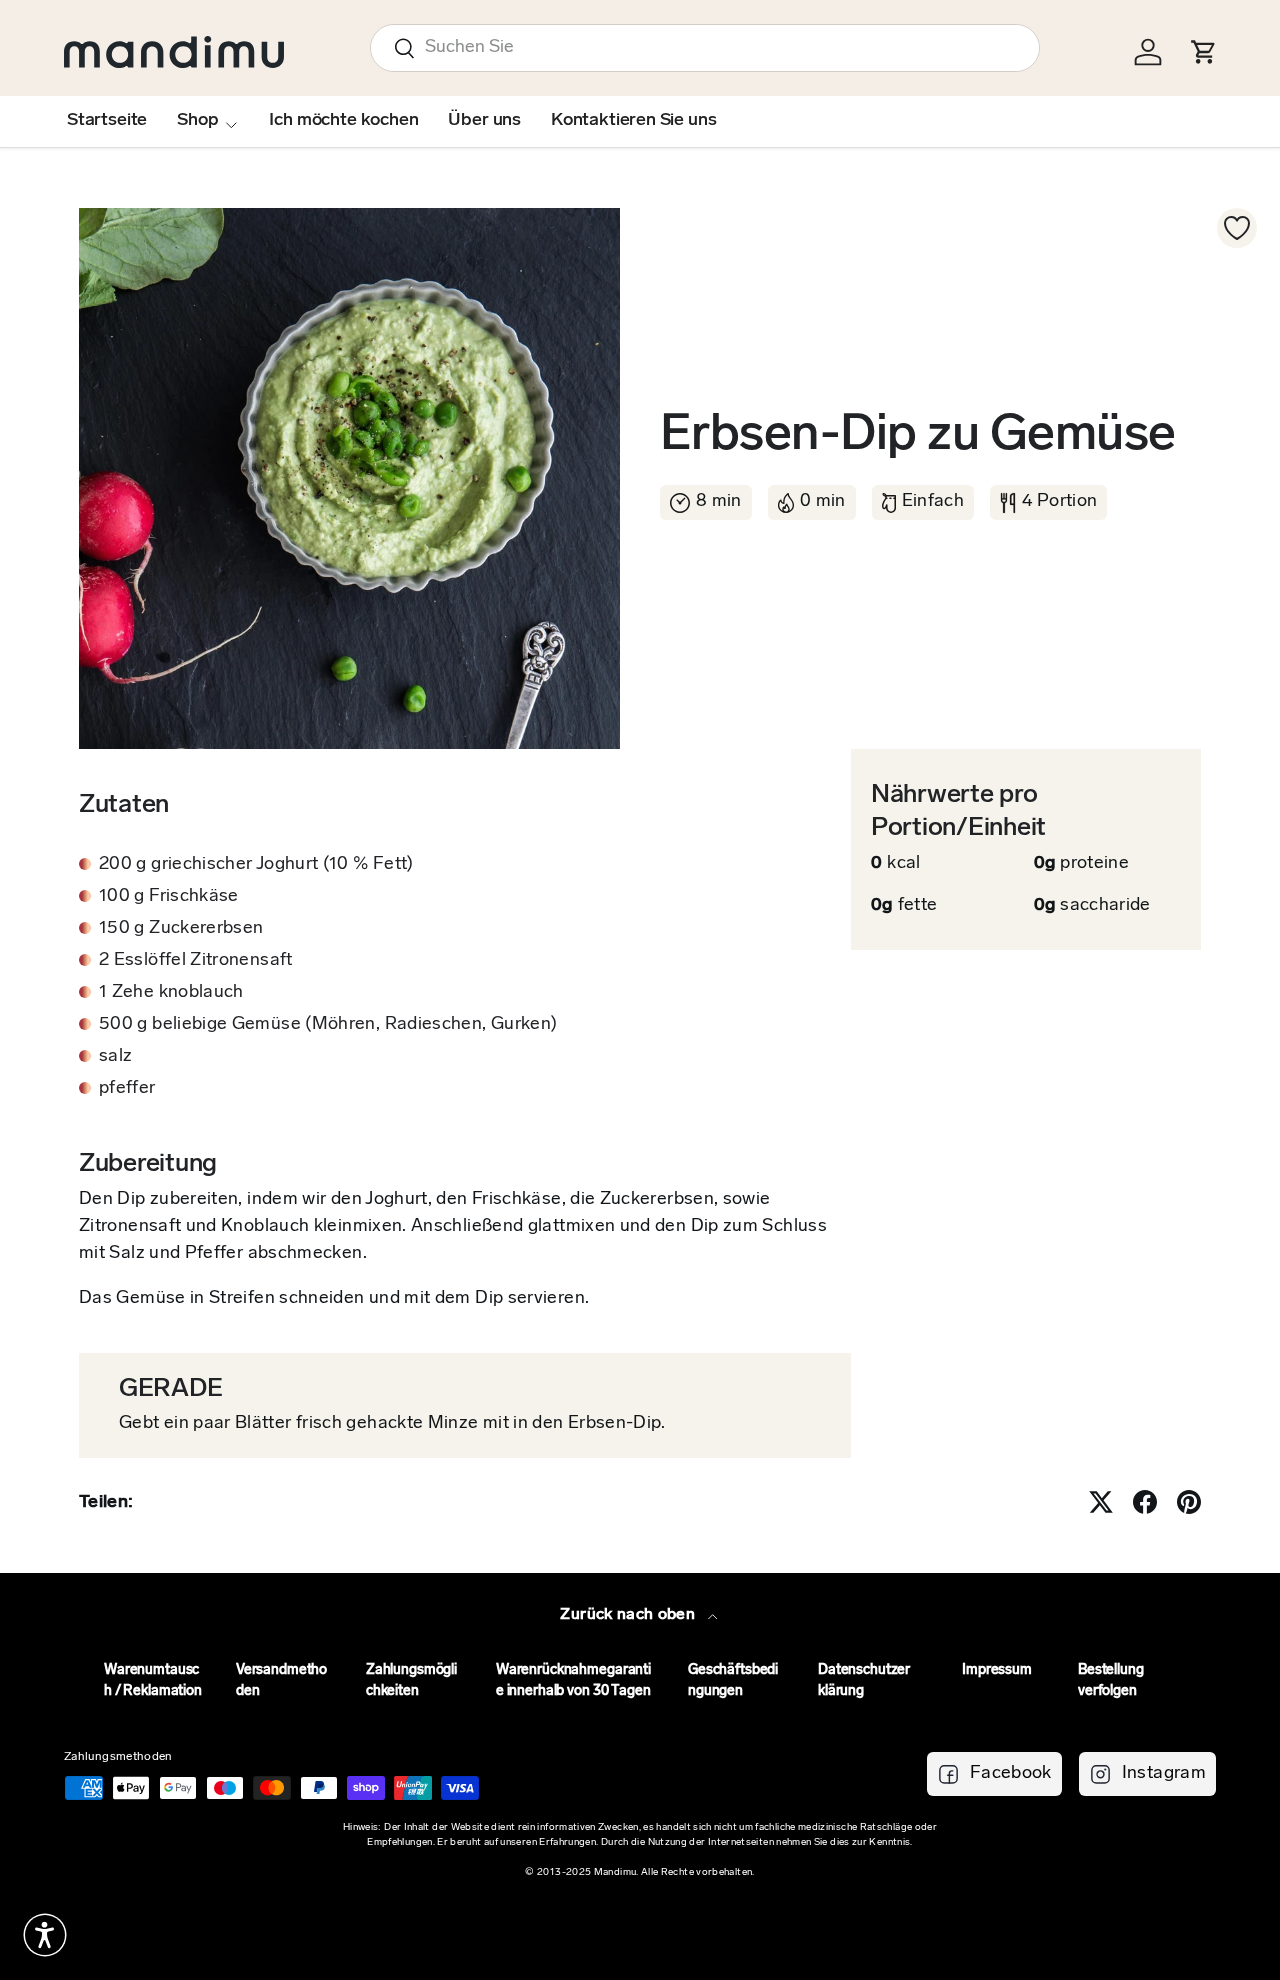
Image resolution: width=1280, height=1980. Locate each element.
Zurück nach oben (629, 1615)
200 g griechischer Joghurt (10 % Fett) (256, 865)
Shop (197, 121)
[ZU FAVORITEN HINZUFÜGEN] (1237, 228)
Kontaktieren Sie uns (633, 121)
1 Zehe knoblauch (171, 993)
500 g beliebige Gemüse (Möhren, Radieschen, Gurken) (328, 1025)
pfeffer (127, 1089)
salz (115, 1057)
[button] (45, 1935)
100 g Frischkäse (169, 897)
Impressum (997, 1670)
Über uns (484, 121)
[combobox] (705, 48)
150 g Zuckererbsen (181, 929)
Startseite (107, 121)
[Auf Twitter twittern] (1101, 1502)
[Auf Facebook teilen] (1145, 1502)
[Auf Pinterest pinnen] (1189, 1502)
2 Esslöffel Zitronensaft (196, 961)
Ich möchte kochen (343, 121)
